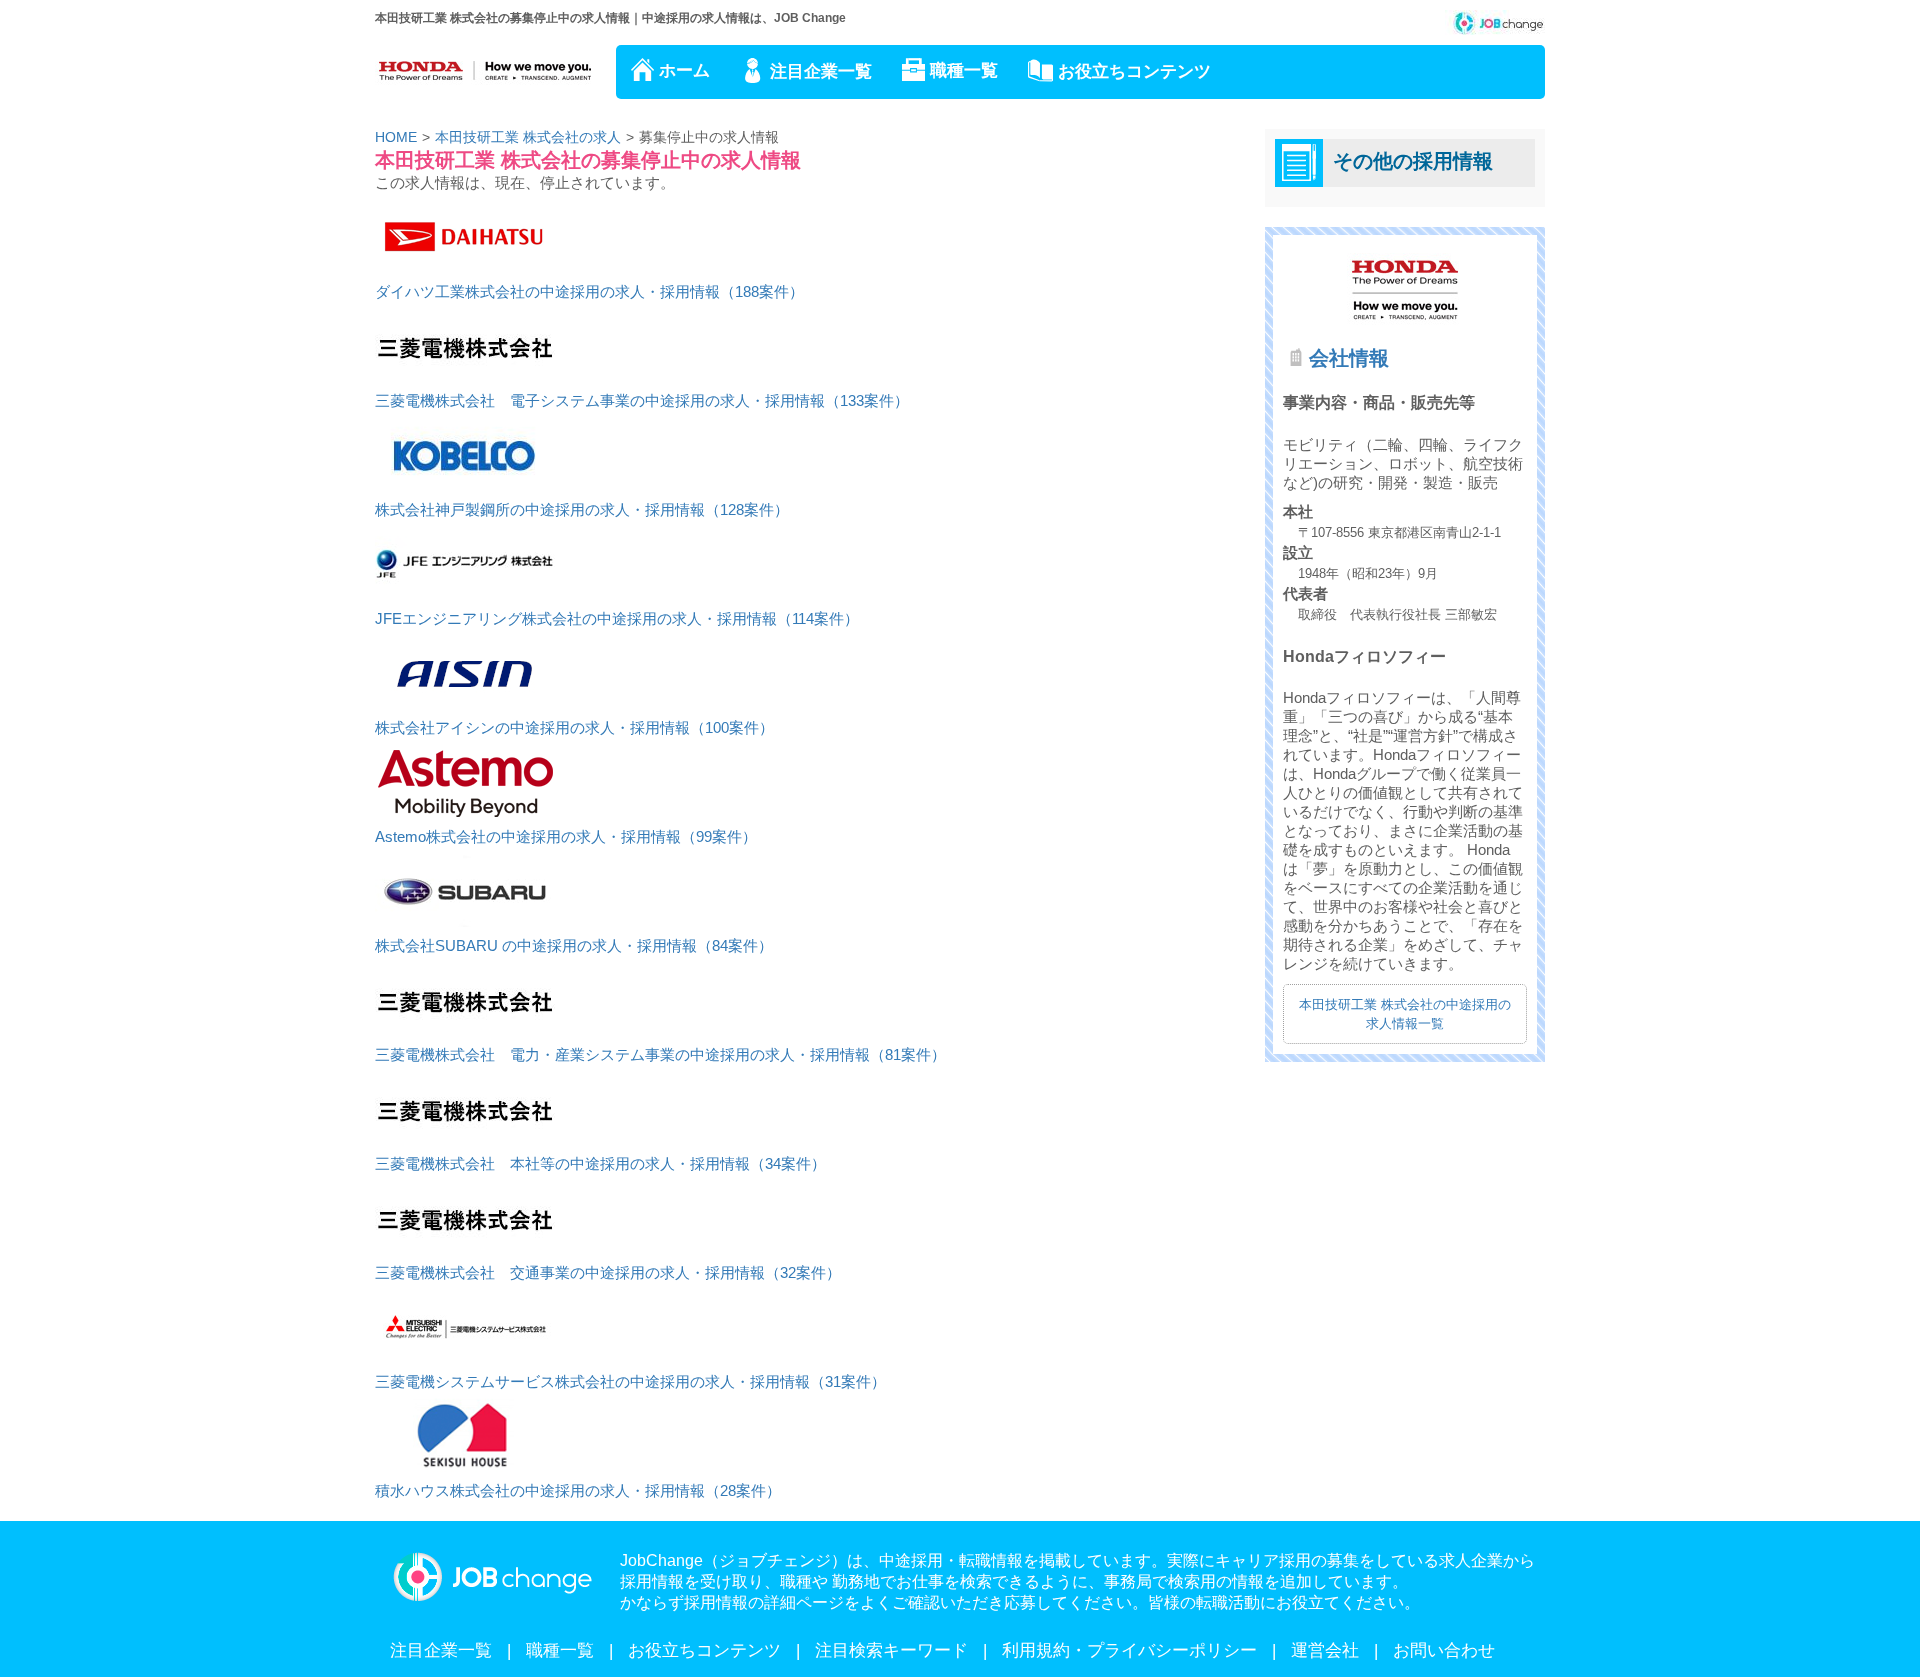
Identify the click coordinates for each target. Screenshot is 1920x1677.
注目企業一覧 (821, 71)
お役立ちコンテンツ (1134, 71)
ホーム (684, 70)
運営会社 (1325, 1650)
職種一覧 (964, 70)
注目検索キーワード (891, 1650)
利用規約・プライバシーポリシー (1129, 1650)
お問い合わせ (1444, 1650)
